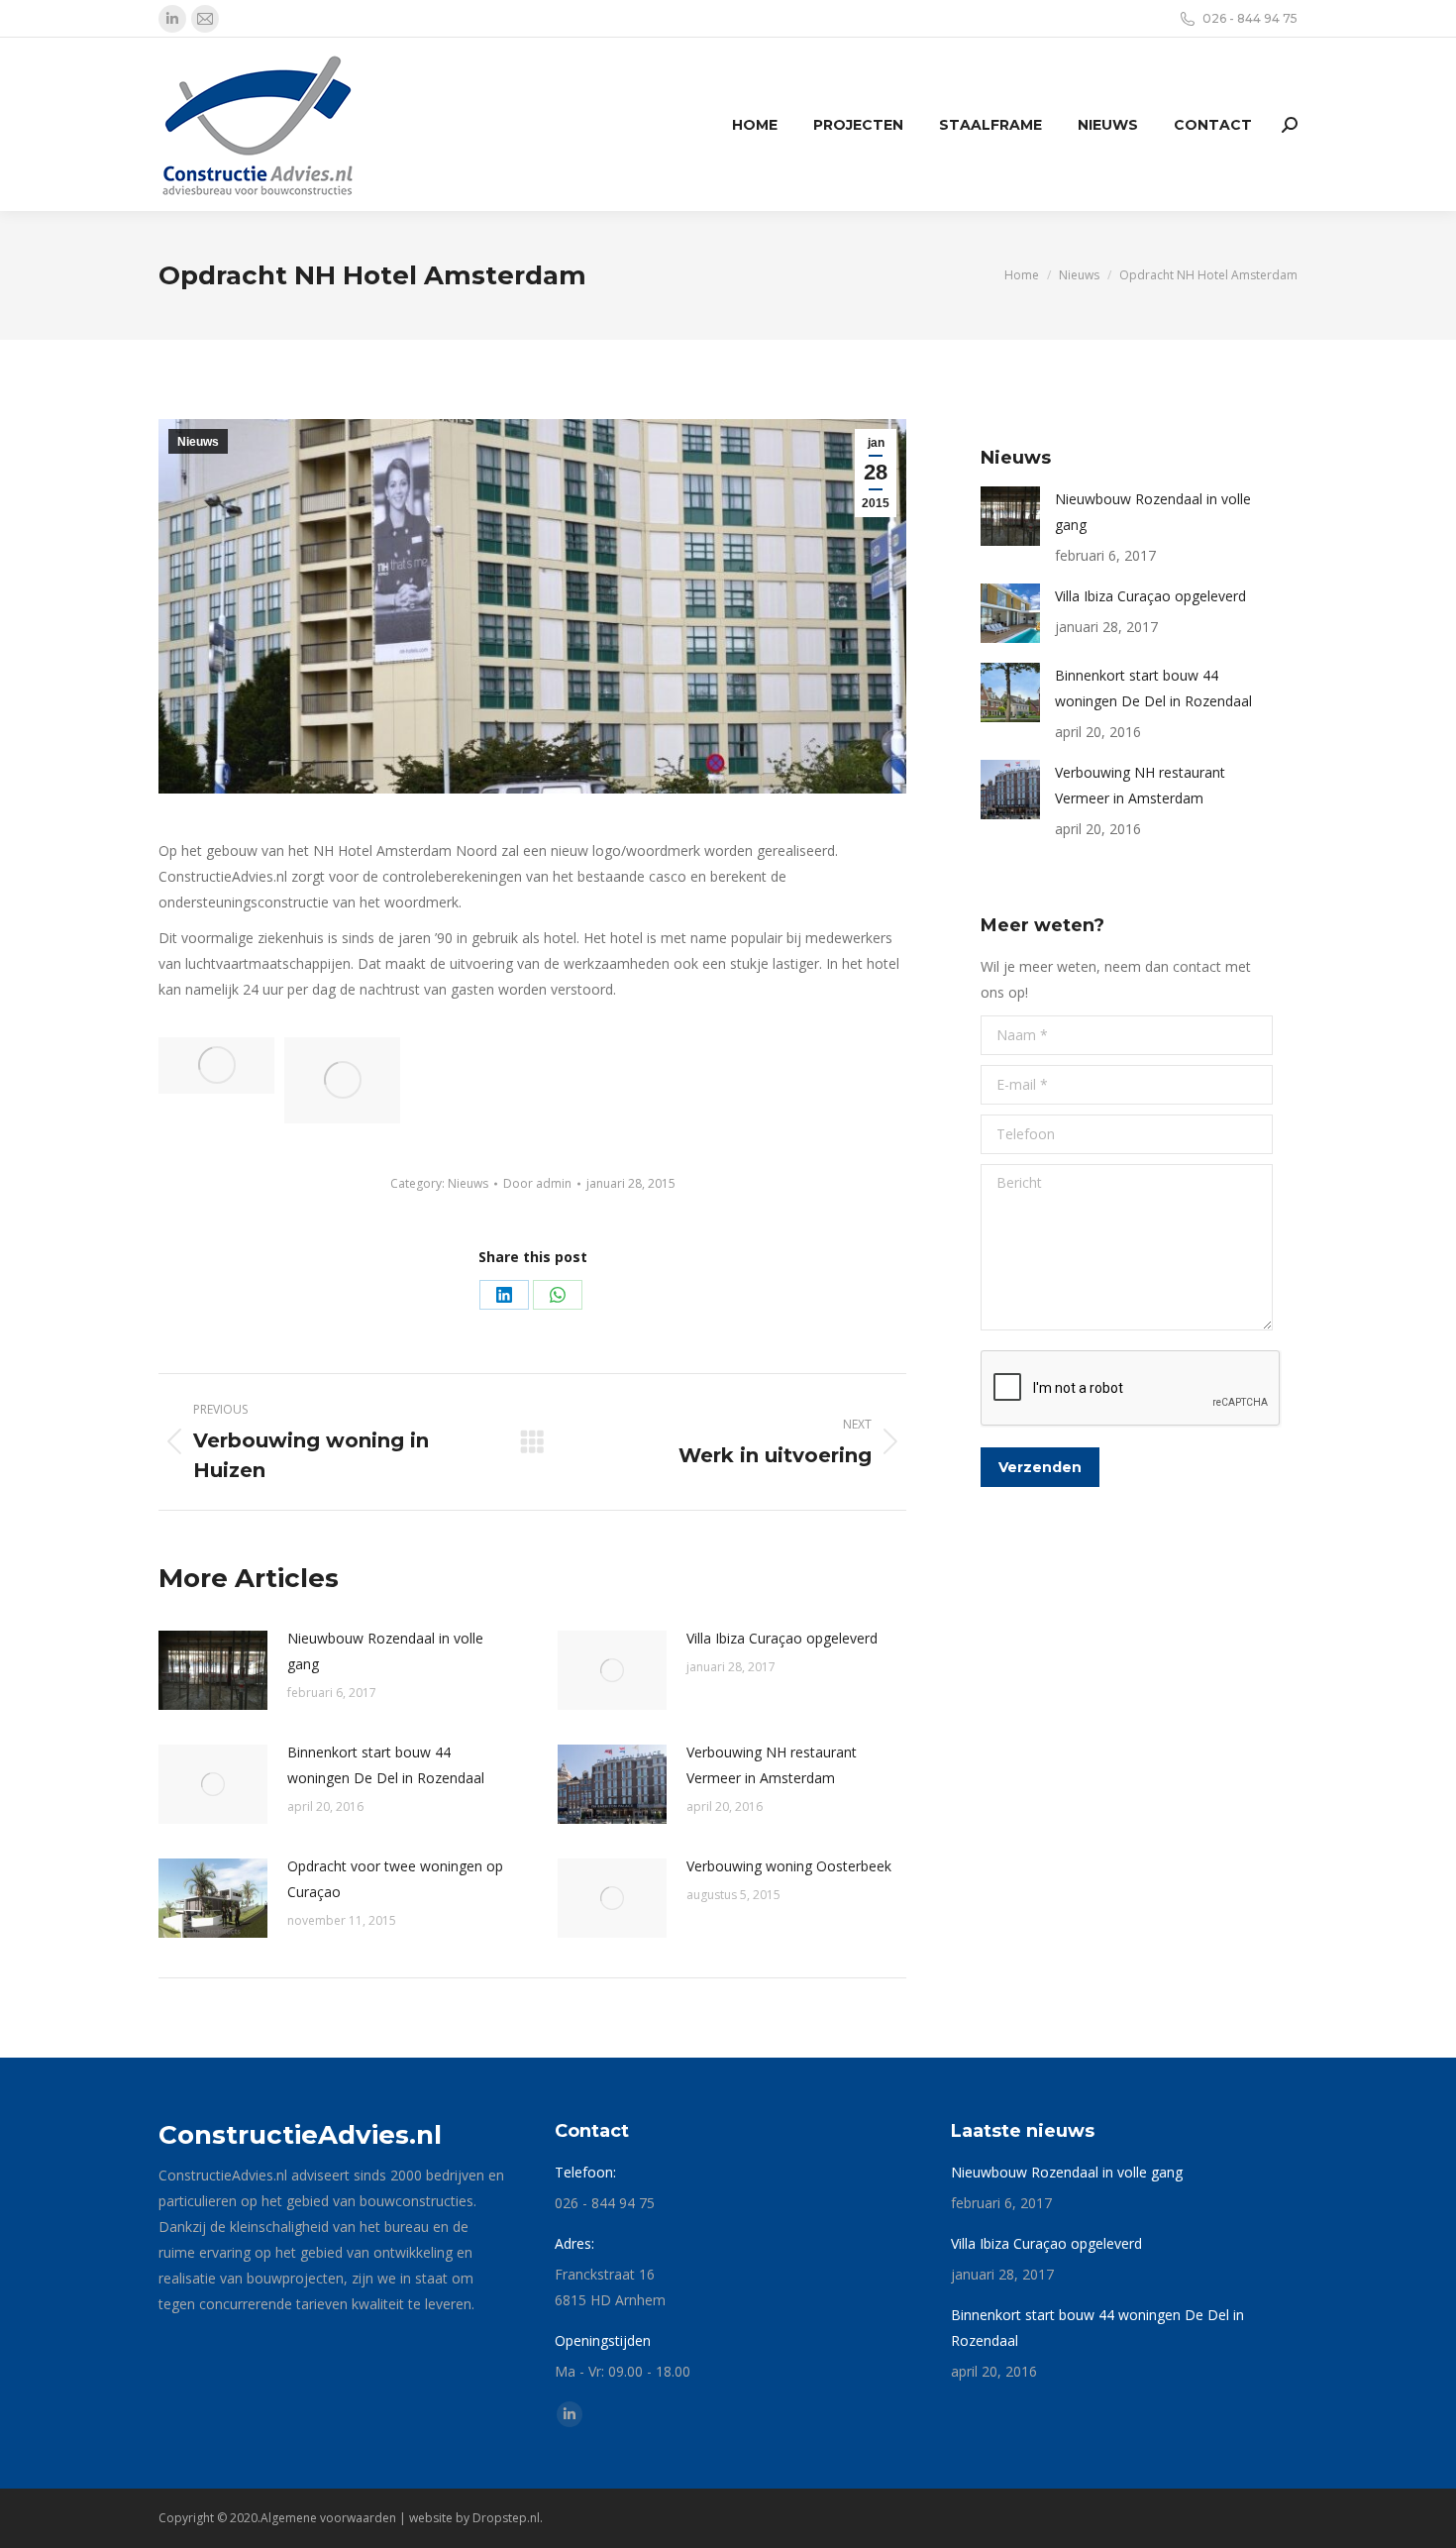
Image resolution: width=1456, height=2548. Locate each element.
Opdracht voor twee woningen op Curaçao (395, 1879)
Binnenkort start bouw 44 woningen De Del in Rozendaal (386, 1765)
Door (537, 1183)
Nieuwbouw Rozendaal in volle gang (385, 1651)
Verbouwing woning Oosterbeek (789, 1866)
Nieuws (198, 442)
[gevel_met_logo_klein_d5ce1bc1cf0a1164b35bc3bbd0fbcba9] (342, 1080)
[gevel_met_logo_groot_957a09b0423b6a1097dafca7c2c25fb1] (216, 1065)
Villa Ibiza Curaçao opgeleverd (782, 1638)
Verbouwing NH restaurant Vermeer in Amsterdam (772, 1765)
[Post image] (213, 1670)
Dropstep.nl (506, 2518)
